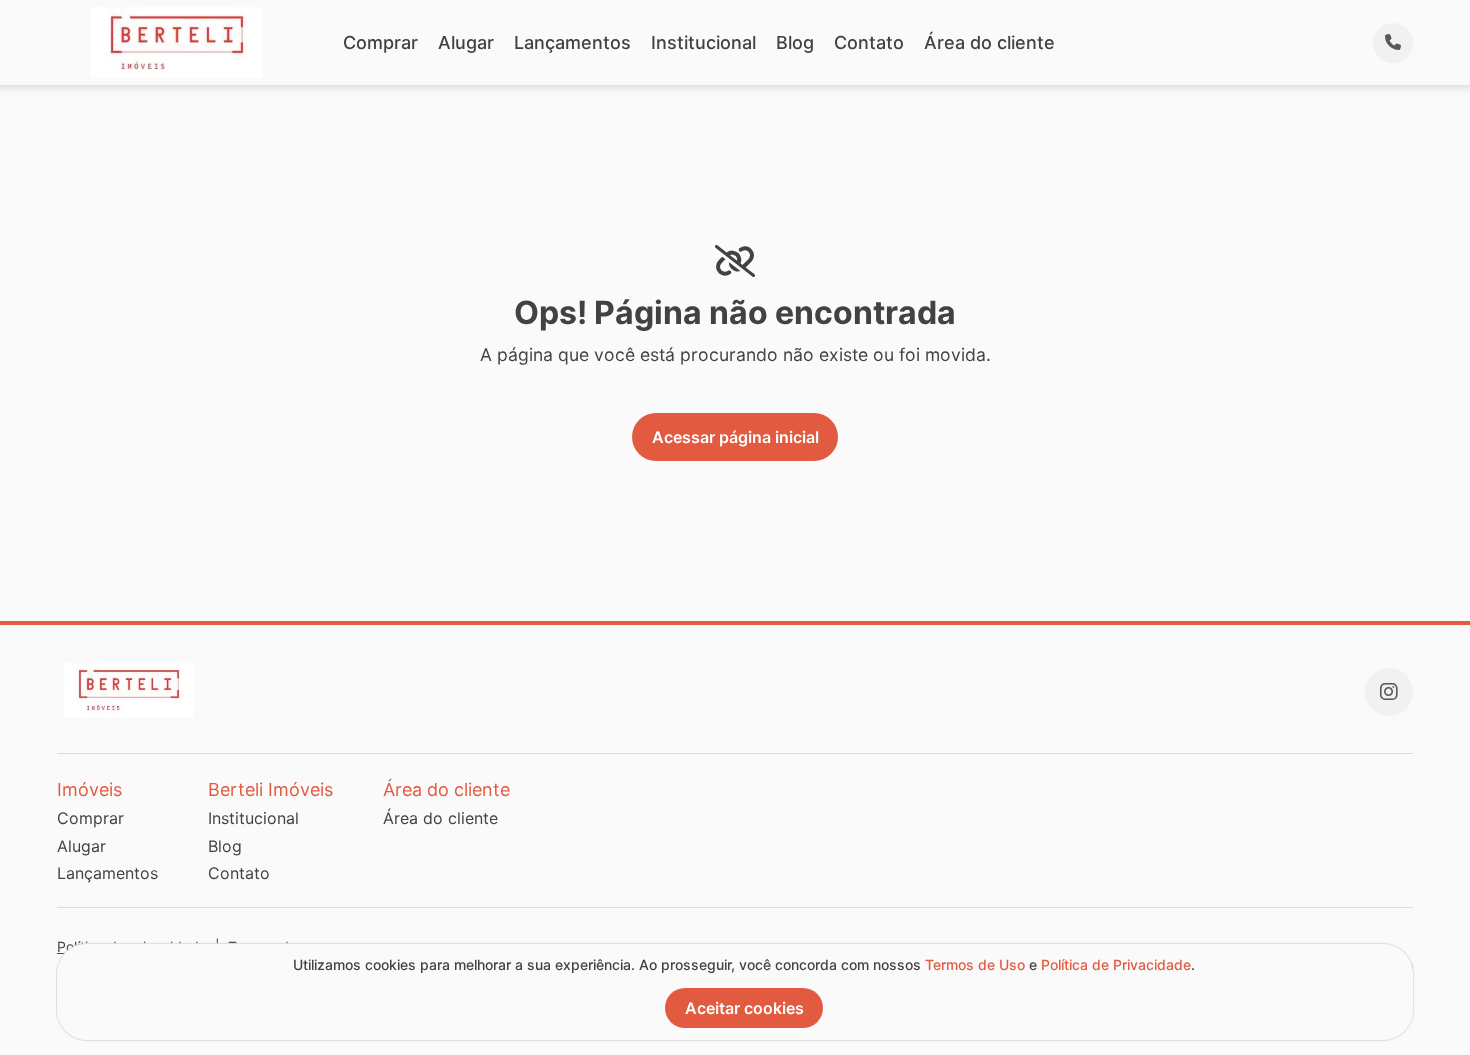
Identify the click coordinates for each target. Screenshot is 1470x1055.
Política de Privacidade (1116, 964)
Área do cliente (989, 42)
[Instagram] (1389, 692)
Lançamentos (572, 42)
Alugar (466, 42)
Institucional (703, 42)
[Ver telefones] (1393, 43)
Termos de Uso (975, 964)
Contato (869, 42)
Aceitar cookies (744, 1008)
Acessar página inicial (735, 437)
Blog (795, 42)
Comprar (380, 42)
